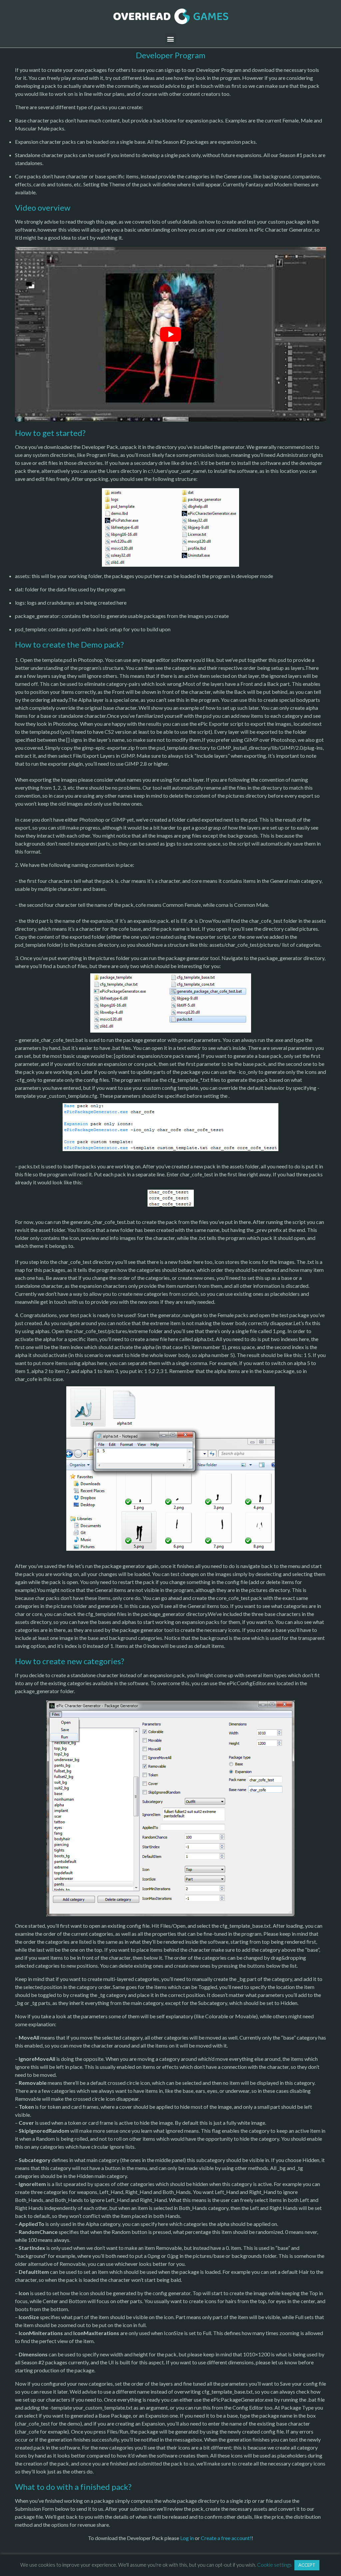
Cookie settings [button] (274, 2565)
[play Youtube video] (170, 334)
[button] (171, 39)
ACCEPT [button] (307, 2565)
